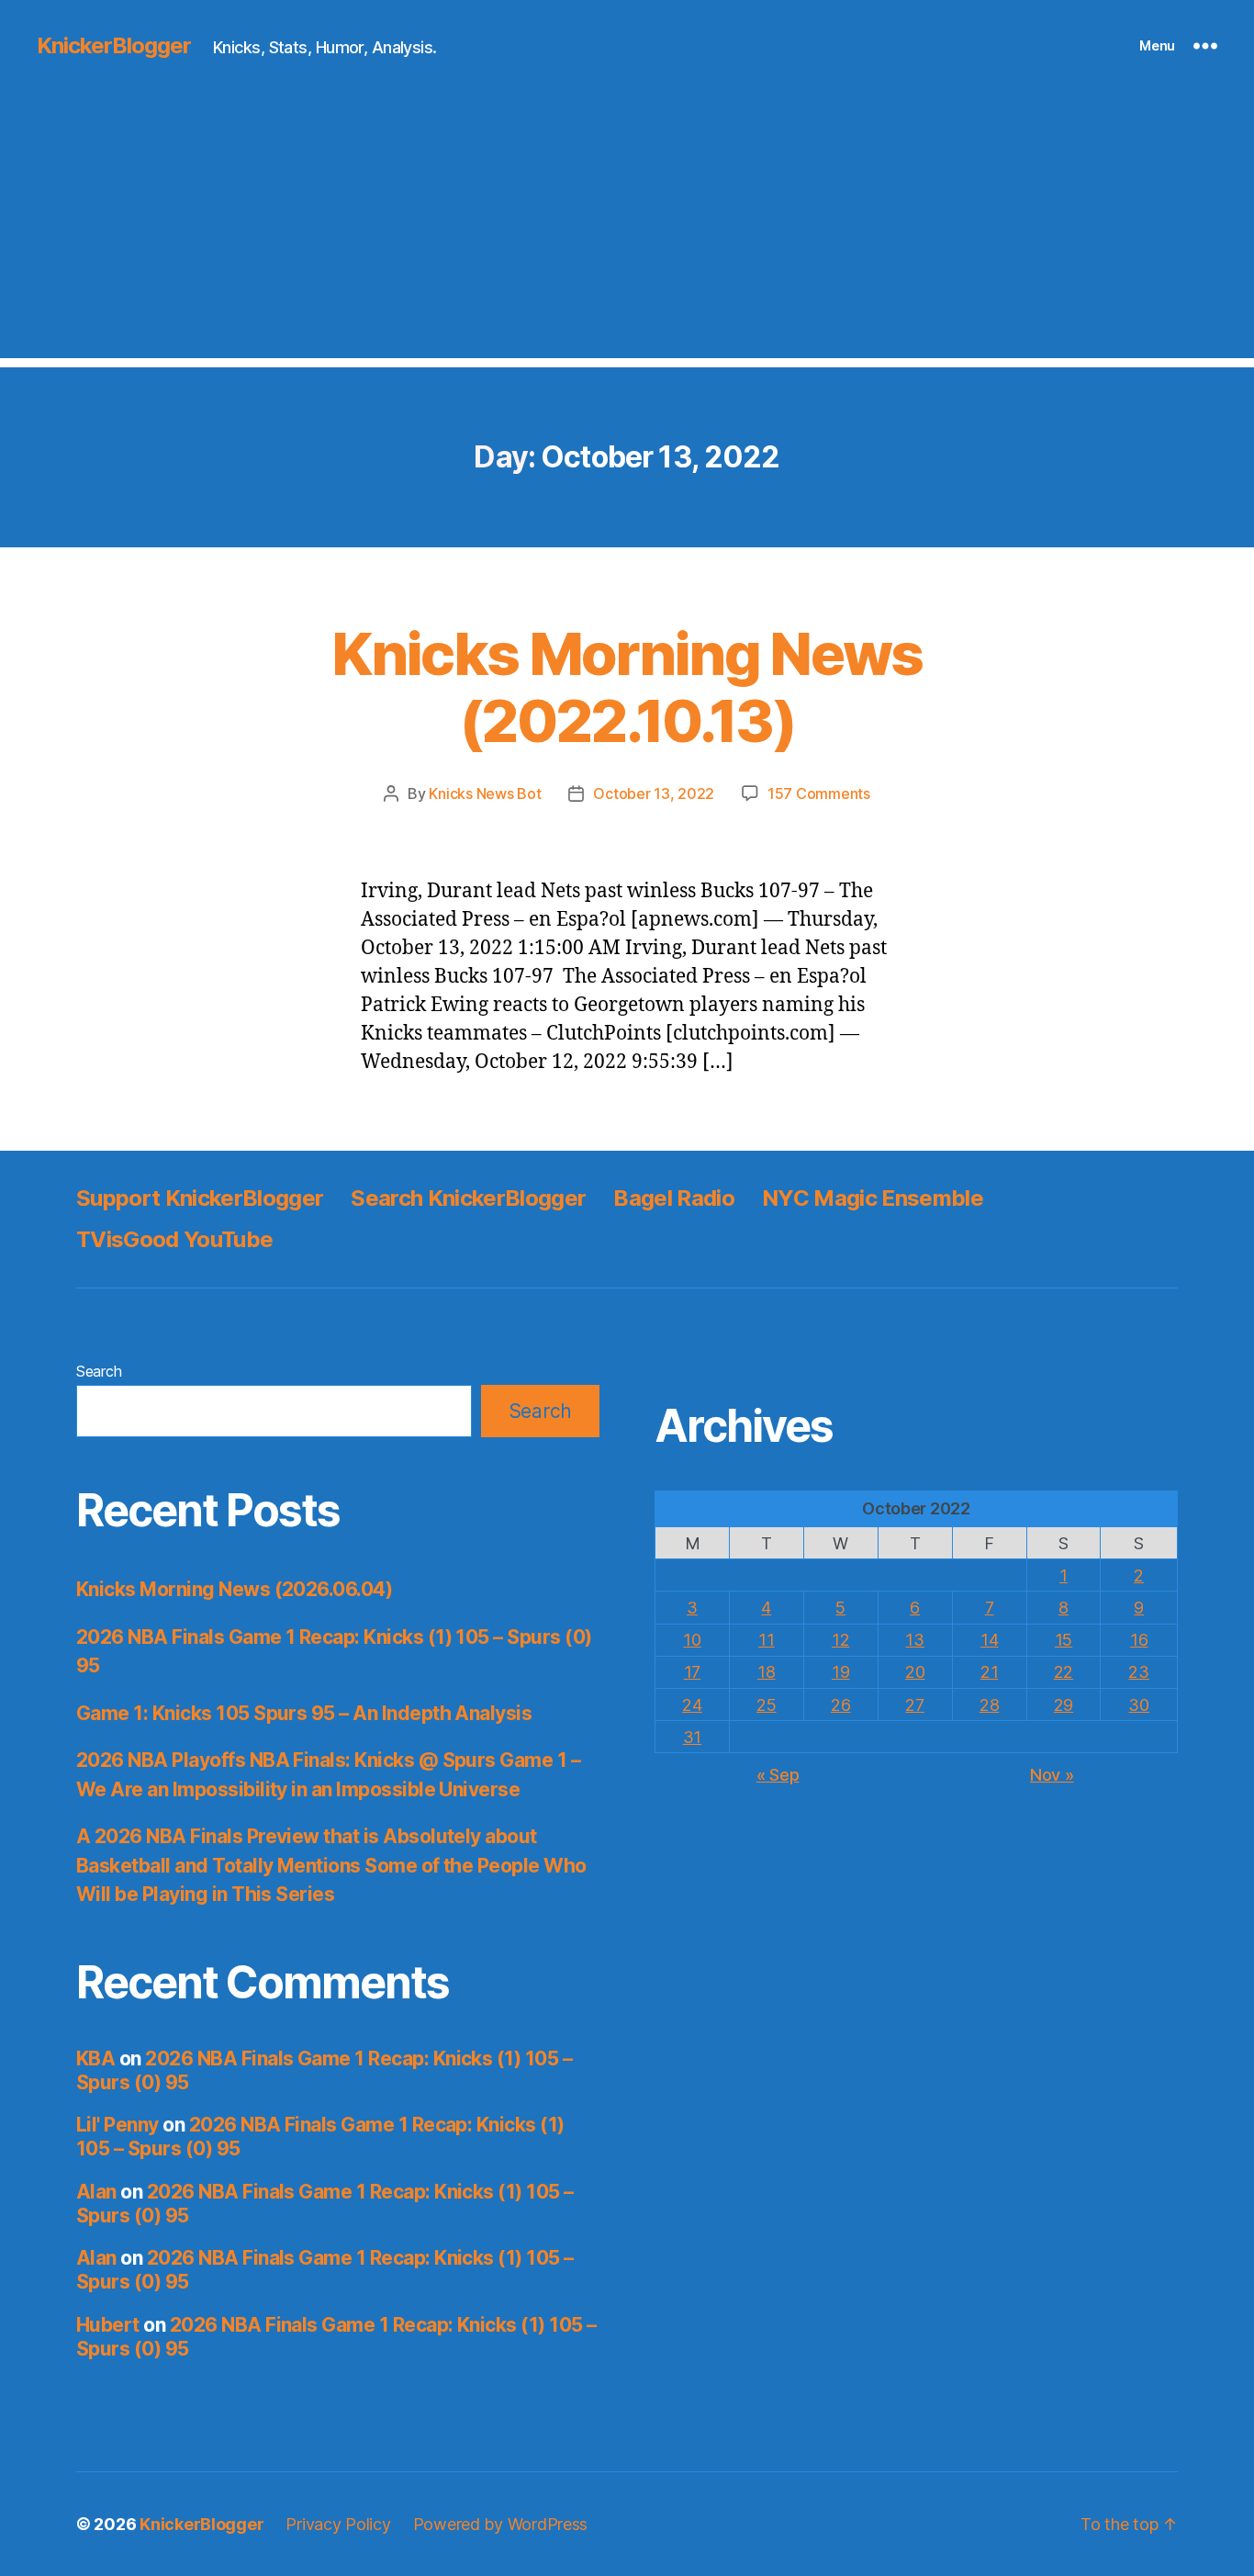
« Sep (778, 1775)
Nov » (1052, 1775)
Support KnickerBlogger (200, 1198)
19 (840, 1672)
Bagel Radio (674, 1198)
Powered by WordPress (501, 2524)
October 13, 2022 (654, 793)
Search (99, 1371)
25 (766, 1705)
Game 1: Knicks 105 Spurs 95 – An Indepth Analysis (304, 1713)
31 (692, 1737)
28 (989, 1705)
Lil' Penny (118, 2125)
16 (1139, 1640)
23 (1138, 1672)
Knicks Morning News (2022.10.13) (627, 687)
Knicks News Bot (485, 793)
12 (840, 1640)
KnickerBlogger (114, 46)
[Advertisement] (627, 230)
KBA (95, 2059)
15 (1064, 1640)
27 (914, 1705)
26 (840, 1705)
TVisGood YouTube (174, 1239)
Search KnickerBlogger (468, 1198)
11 (766, 1640)
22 (1064, 1672)
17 (692, 1672)
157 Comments (819, 793)
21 (989, 1672)
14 (989, 1640)
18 (766, 1672)
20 (915, 1672)
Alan (96, 2192)
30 (1138, 1705)
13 (914, 1640)
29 (1064, 1705)
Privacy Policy (338, 2524)
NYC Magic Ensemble (873, 1198)
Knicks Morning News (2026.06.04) (234, 1589)
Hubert (108, 2325)
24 (692, 1705)
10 (692, 1640)
